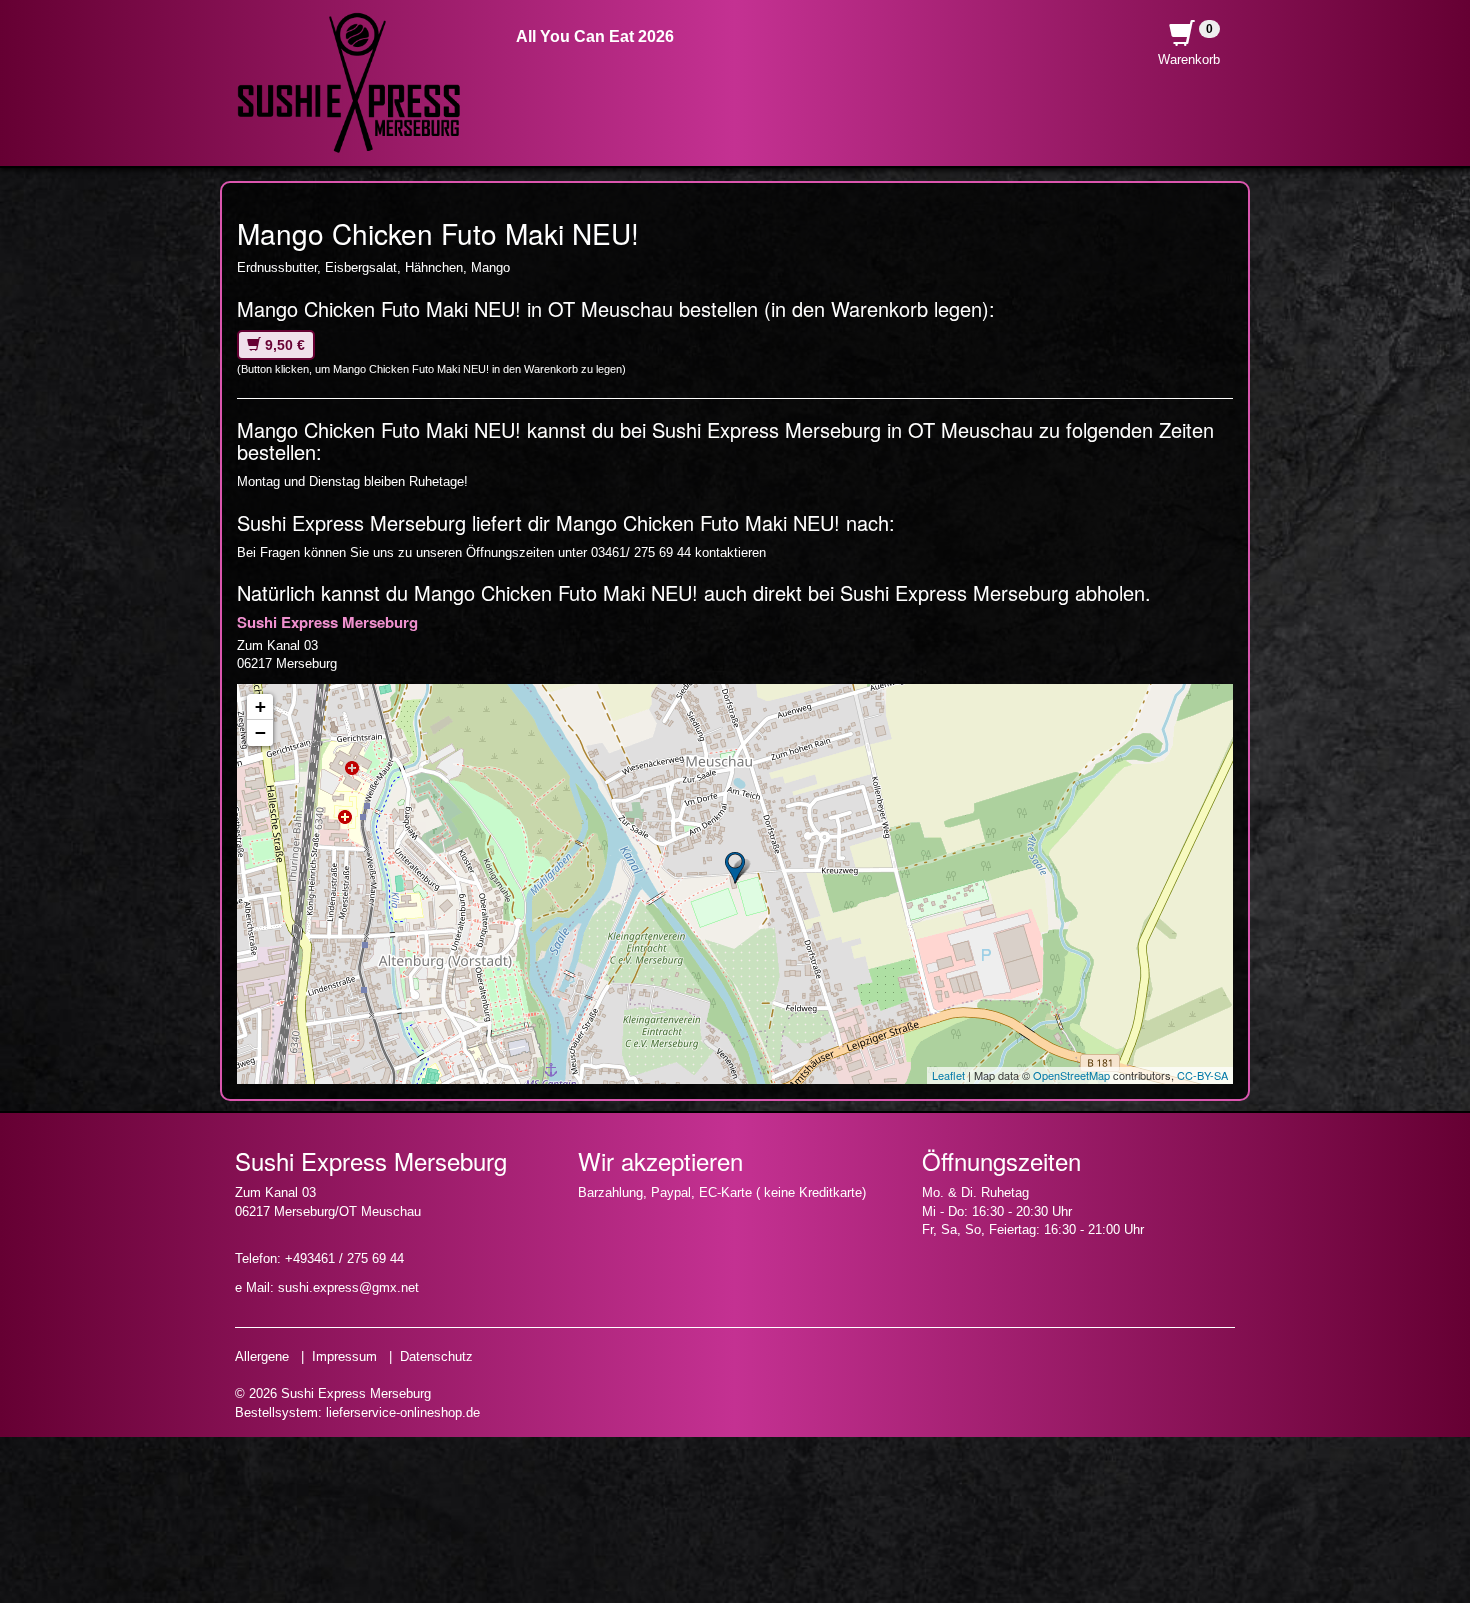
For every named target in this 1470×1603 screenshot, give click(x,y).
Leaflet (948, 1075)
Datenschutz (436, 1356)
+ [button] (260, 706)
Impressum (344, 1356)
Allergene (262, 1356)
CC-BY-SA (1202, 1075)
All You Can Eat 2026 (595, 36)
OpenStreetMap (1071, 1075)
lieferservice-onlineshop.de (403, 1412)
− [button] (260, 732)
